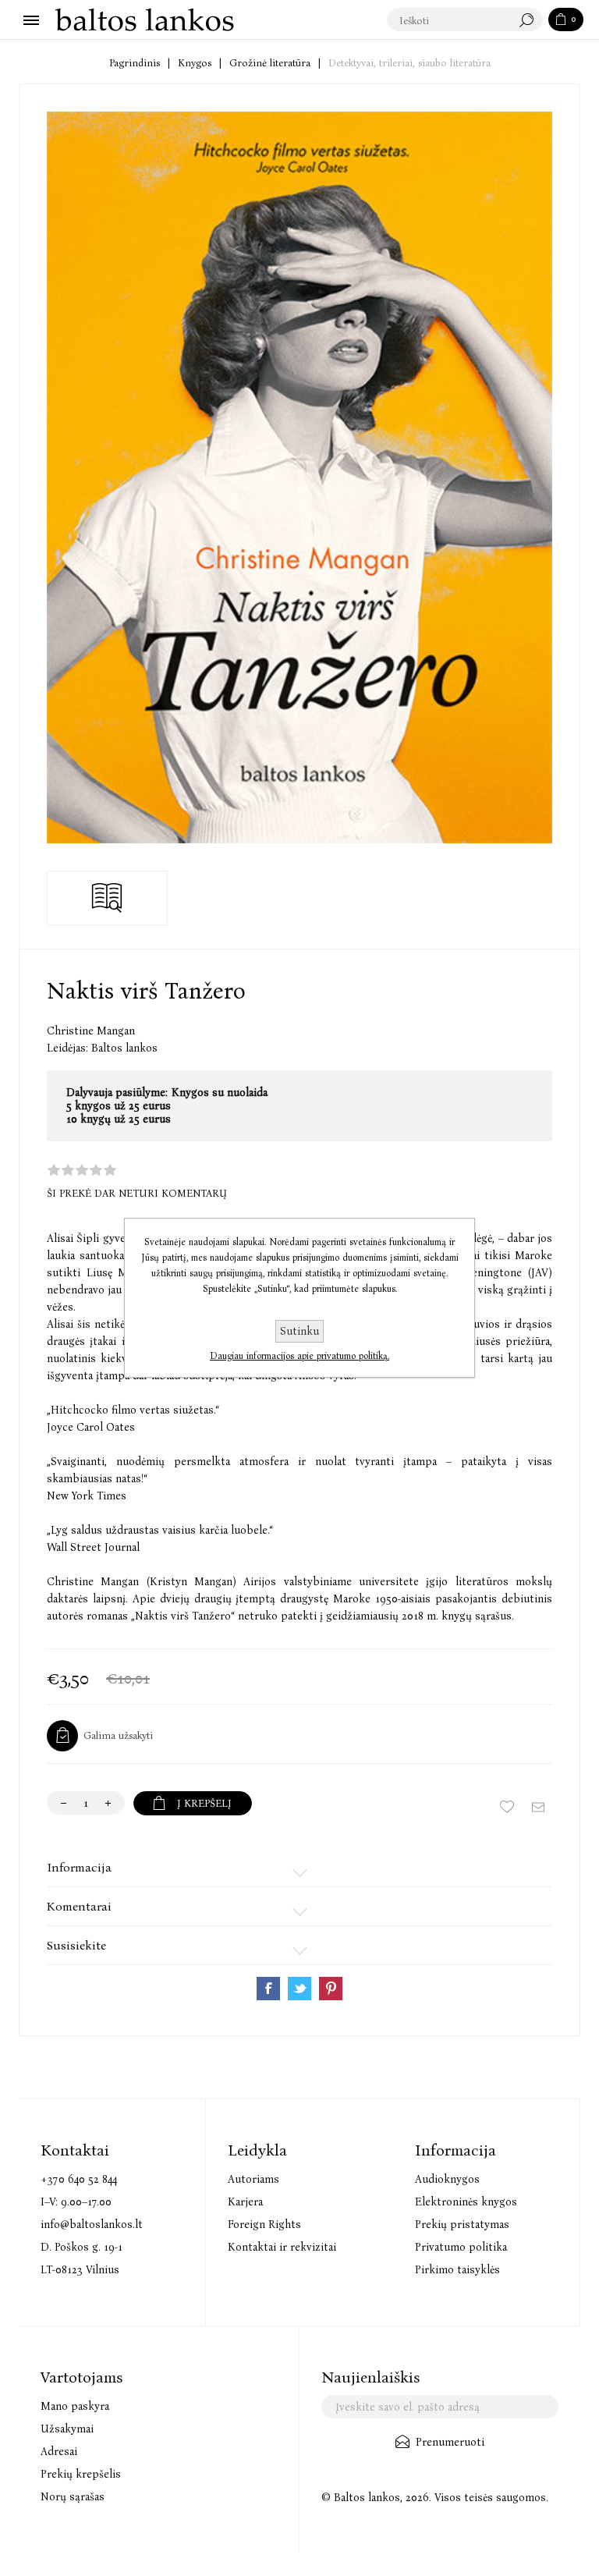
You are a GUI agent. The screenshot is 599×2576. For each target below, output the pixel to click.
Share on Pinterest (331, 1989)
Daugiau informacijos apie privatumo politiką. (299, 1356)
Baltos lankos (124, 1048)
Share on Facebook (268, 1989)
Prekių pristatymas (462, 2225)
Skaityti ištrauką (107, 898)
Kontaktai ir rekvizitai (282, 2247)
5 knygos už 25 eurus (119, 1106)
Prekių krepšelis (81, 2474)
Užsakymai (67, 2429)
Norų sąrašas (73, 2497)
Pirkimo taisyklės (457, 2270)
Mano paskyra (75, 2406)
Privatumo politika (461, 2247)
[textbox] (449, 20)
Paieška (530, 20)
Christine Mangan (91, 1031)
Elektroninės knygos (466, 2202)
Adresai (59, 2452)
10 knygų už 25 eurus (119, 1119)
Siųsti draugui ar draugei (538, 1807)
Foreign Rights (264, 2225)
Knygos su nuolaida (220, 1093)
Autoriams (253, 2179)
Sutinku (299, 1331)
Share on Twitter (299, 1989)
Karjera (245, 2202)
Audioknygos (447, 2179)
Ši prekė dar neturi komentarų (137, 1193)
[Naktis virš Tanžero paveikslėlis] (299, 477)
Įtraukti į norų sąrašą (507, 1807)
